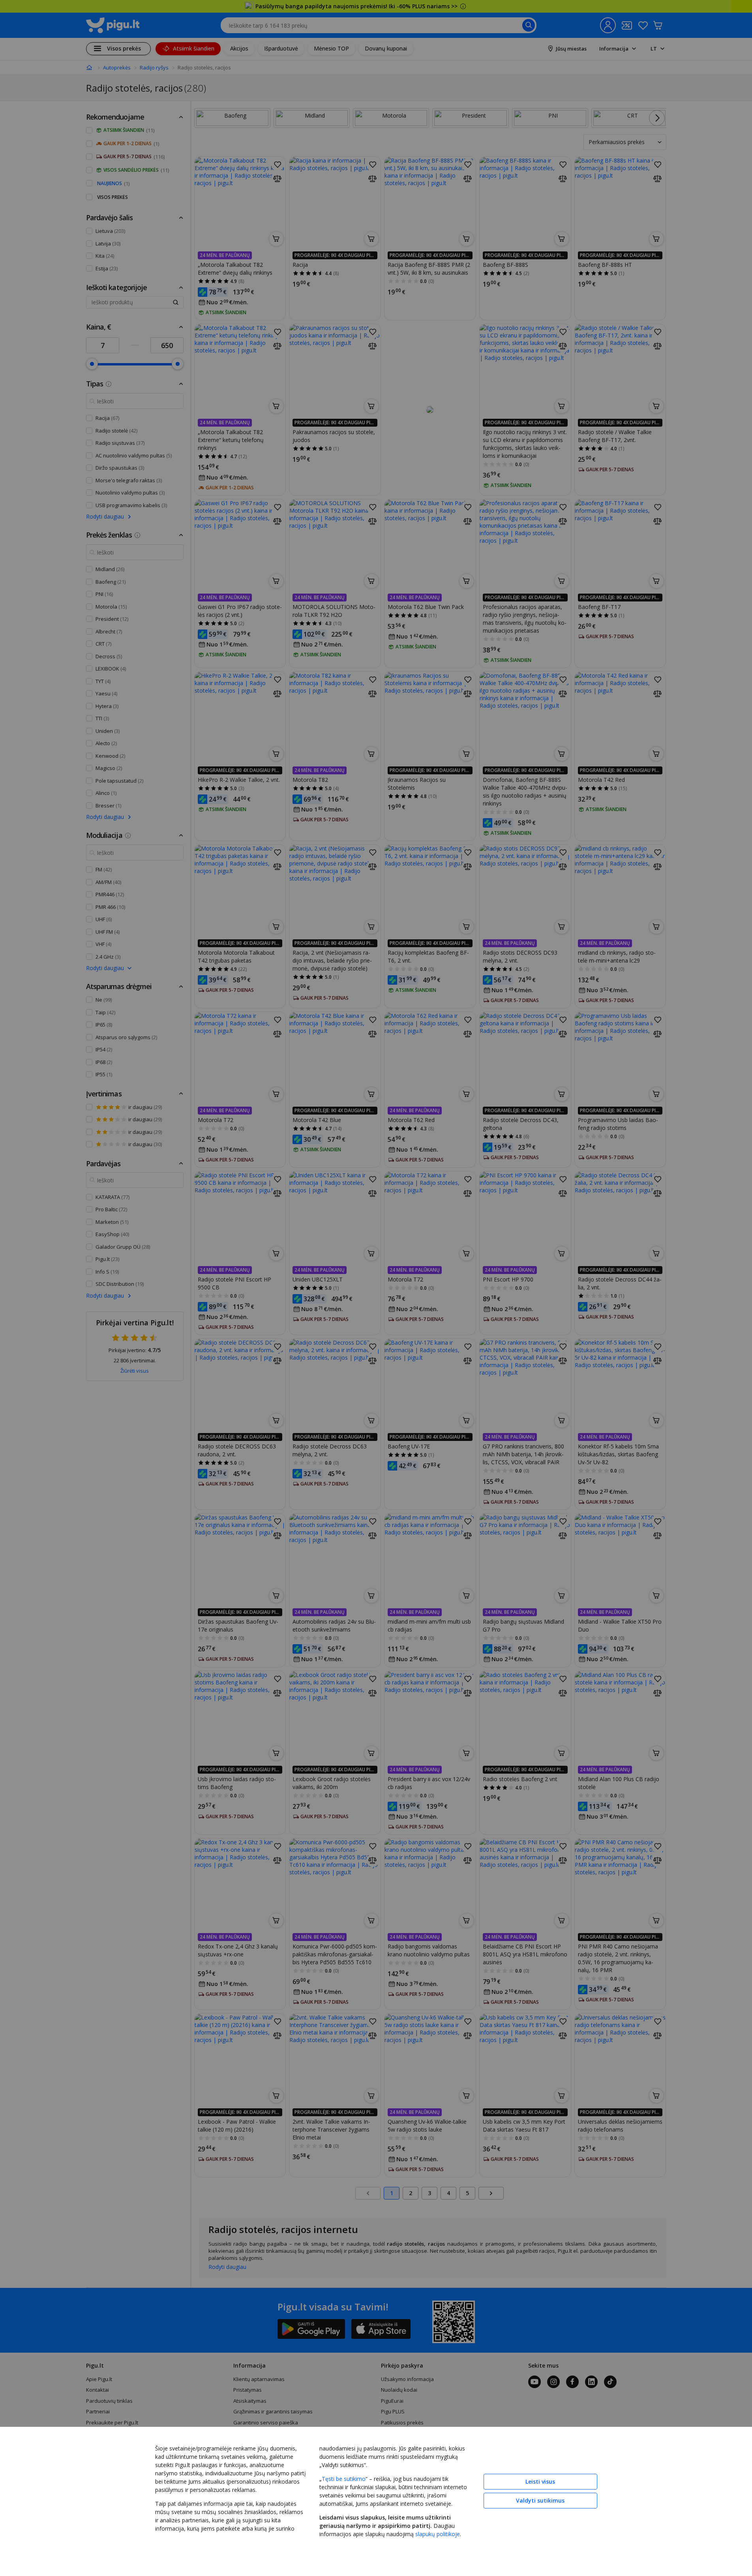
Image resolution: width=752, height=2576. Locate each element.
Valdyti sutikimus (540, 2500)
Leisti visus (540, 2481)
